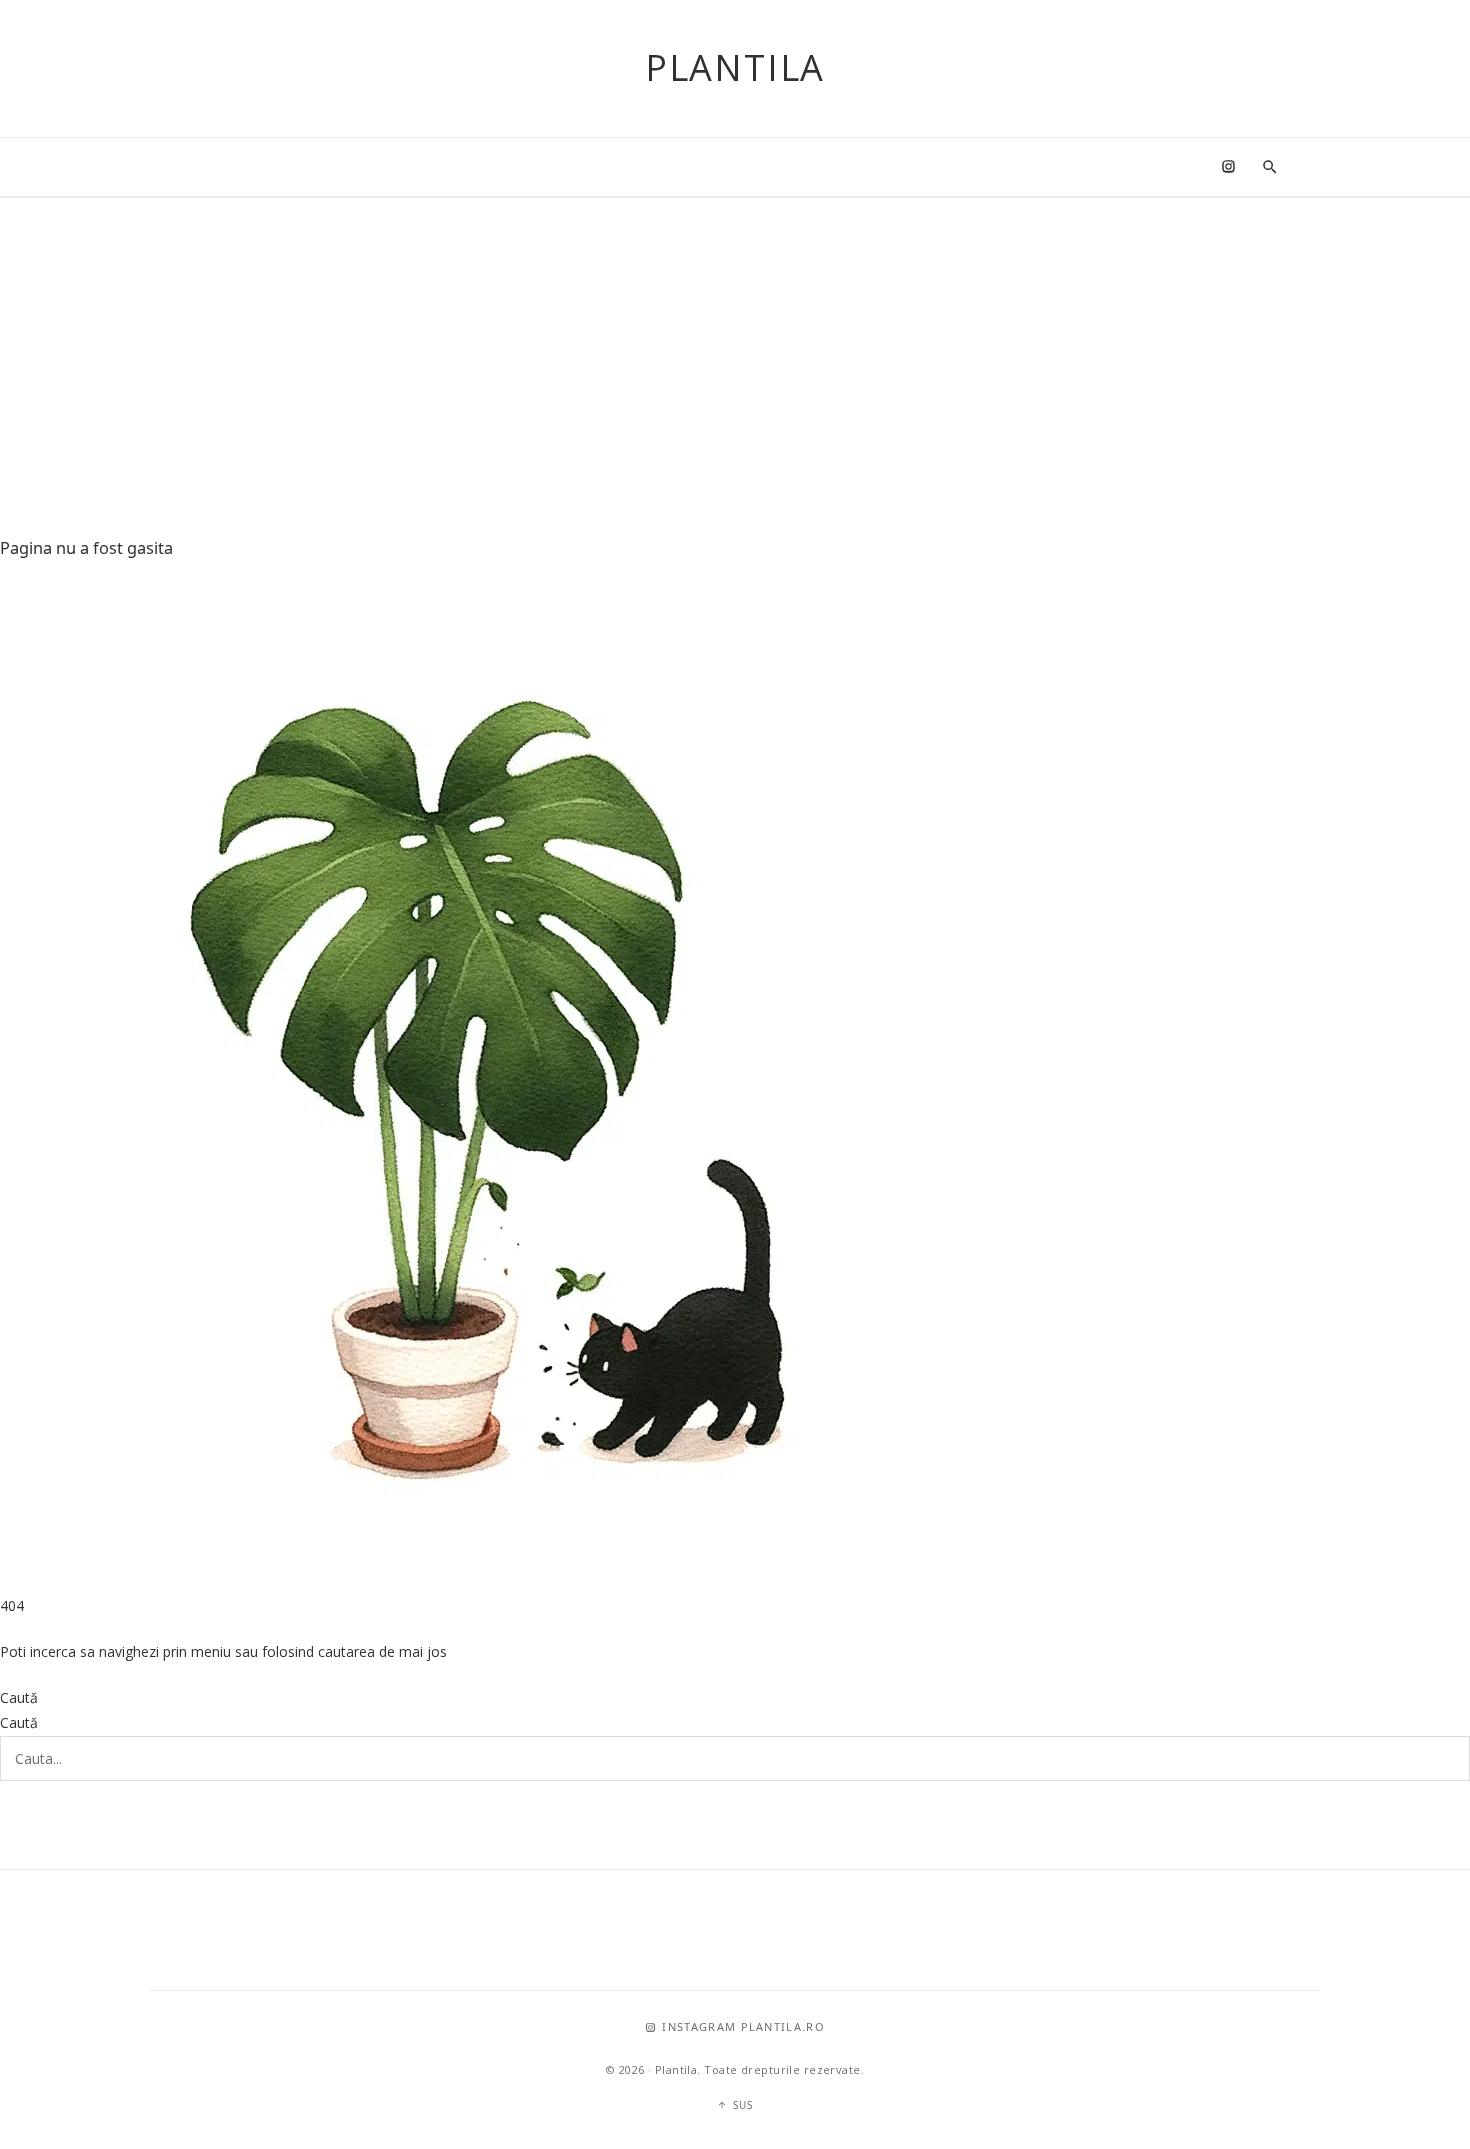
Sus (743, 2105)
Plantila (735, 67)
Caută (19, 1697)
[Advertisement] (735, 348)
